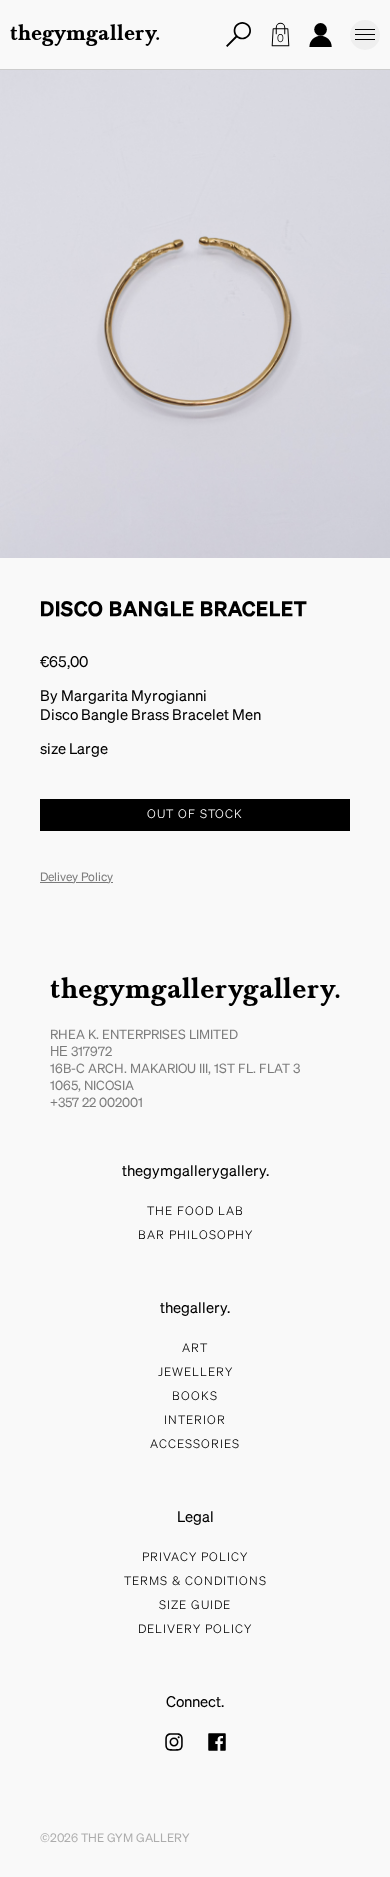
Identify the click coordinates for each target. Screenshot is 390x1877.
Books (195, 1397)
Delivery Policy (195, 1630)
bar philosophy (195, 1236)
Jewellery (195, 1373)
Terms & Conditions (195, 1582)
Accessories (195, 1445)
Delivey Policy (76, 878)
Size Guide (195, 1606)
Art (195, 1349)
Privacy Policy (195, 1558)
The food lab (195, 1212)
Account (320, 35)
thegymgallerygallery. (195, 991)
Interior (195, 1421)
